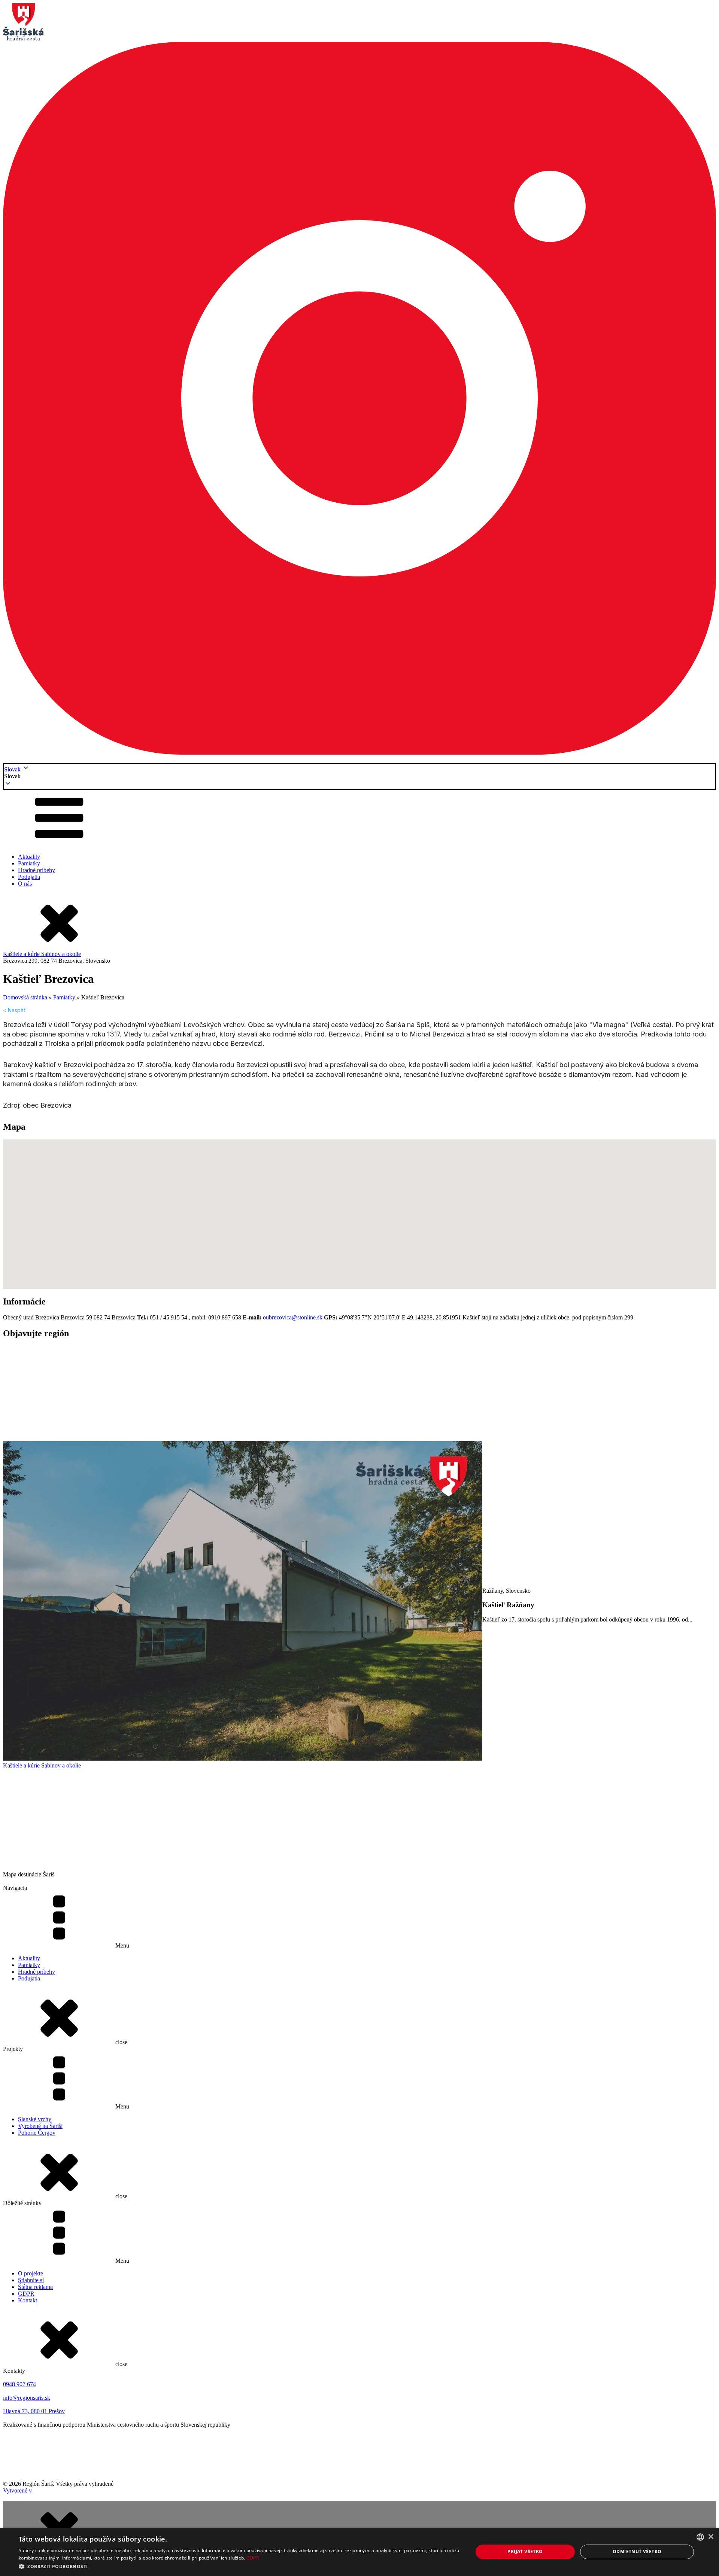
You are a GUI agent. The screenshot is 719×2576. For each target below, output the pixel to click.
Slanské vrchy (35, 2119)
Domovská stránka (25, 997)
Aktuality (29, 857)
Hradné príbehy (37, 870)
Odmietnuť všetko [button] (637, 2551)
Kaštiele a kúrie (22, 954)
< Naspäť (14, 1010)
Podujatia (29, 877)
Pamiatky (29, 863)
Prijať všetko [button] (525, 2551)
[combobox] (700, 2537)
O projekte (31, 2273)
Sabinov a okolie (61, 954)
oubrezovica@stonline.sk (293, 1317)
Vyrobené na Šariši (40, 2126)
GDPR (26, 2294)
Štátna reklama (35, 2287)
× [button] (711, 2537)
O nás (25, 884)
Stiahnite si (31, 2280)
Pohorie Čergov (37, 2133)
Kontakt (28, 2300)
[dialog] (359, 2552)
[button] (359, 776)
